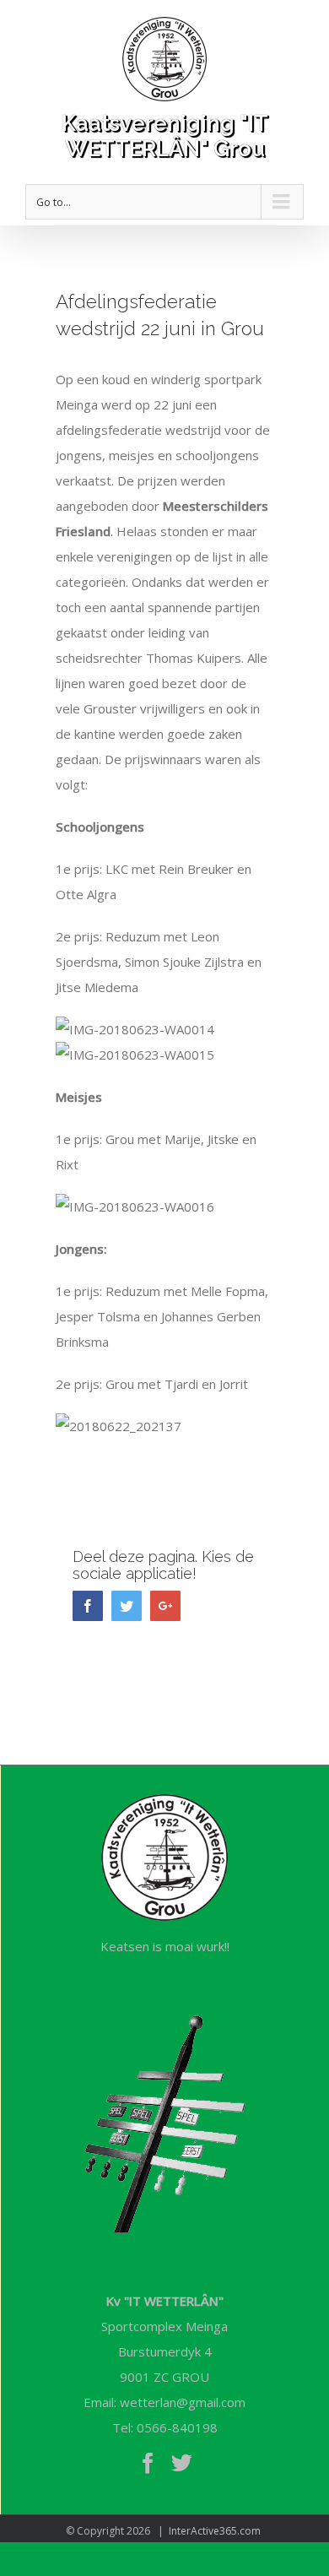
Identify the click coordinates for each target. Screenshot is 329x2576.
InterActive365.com (215, 2531)
